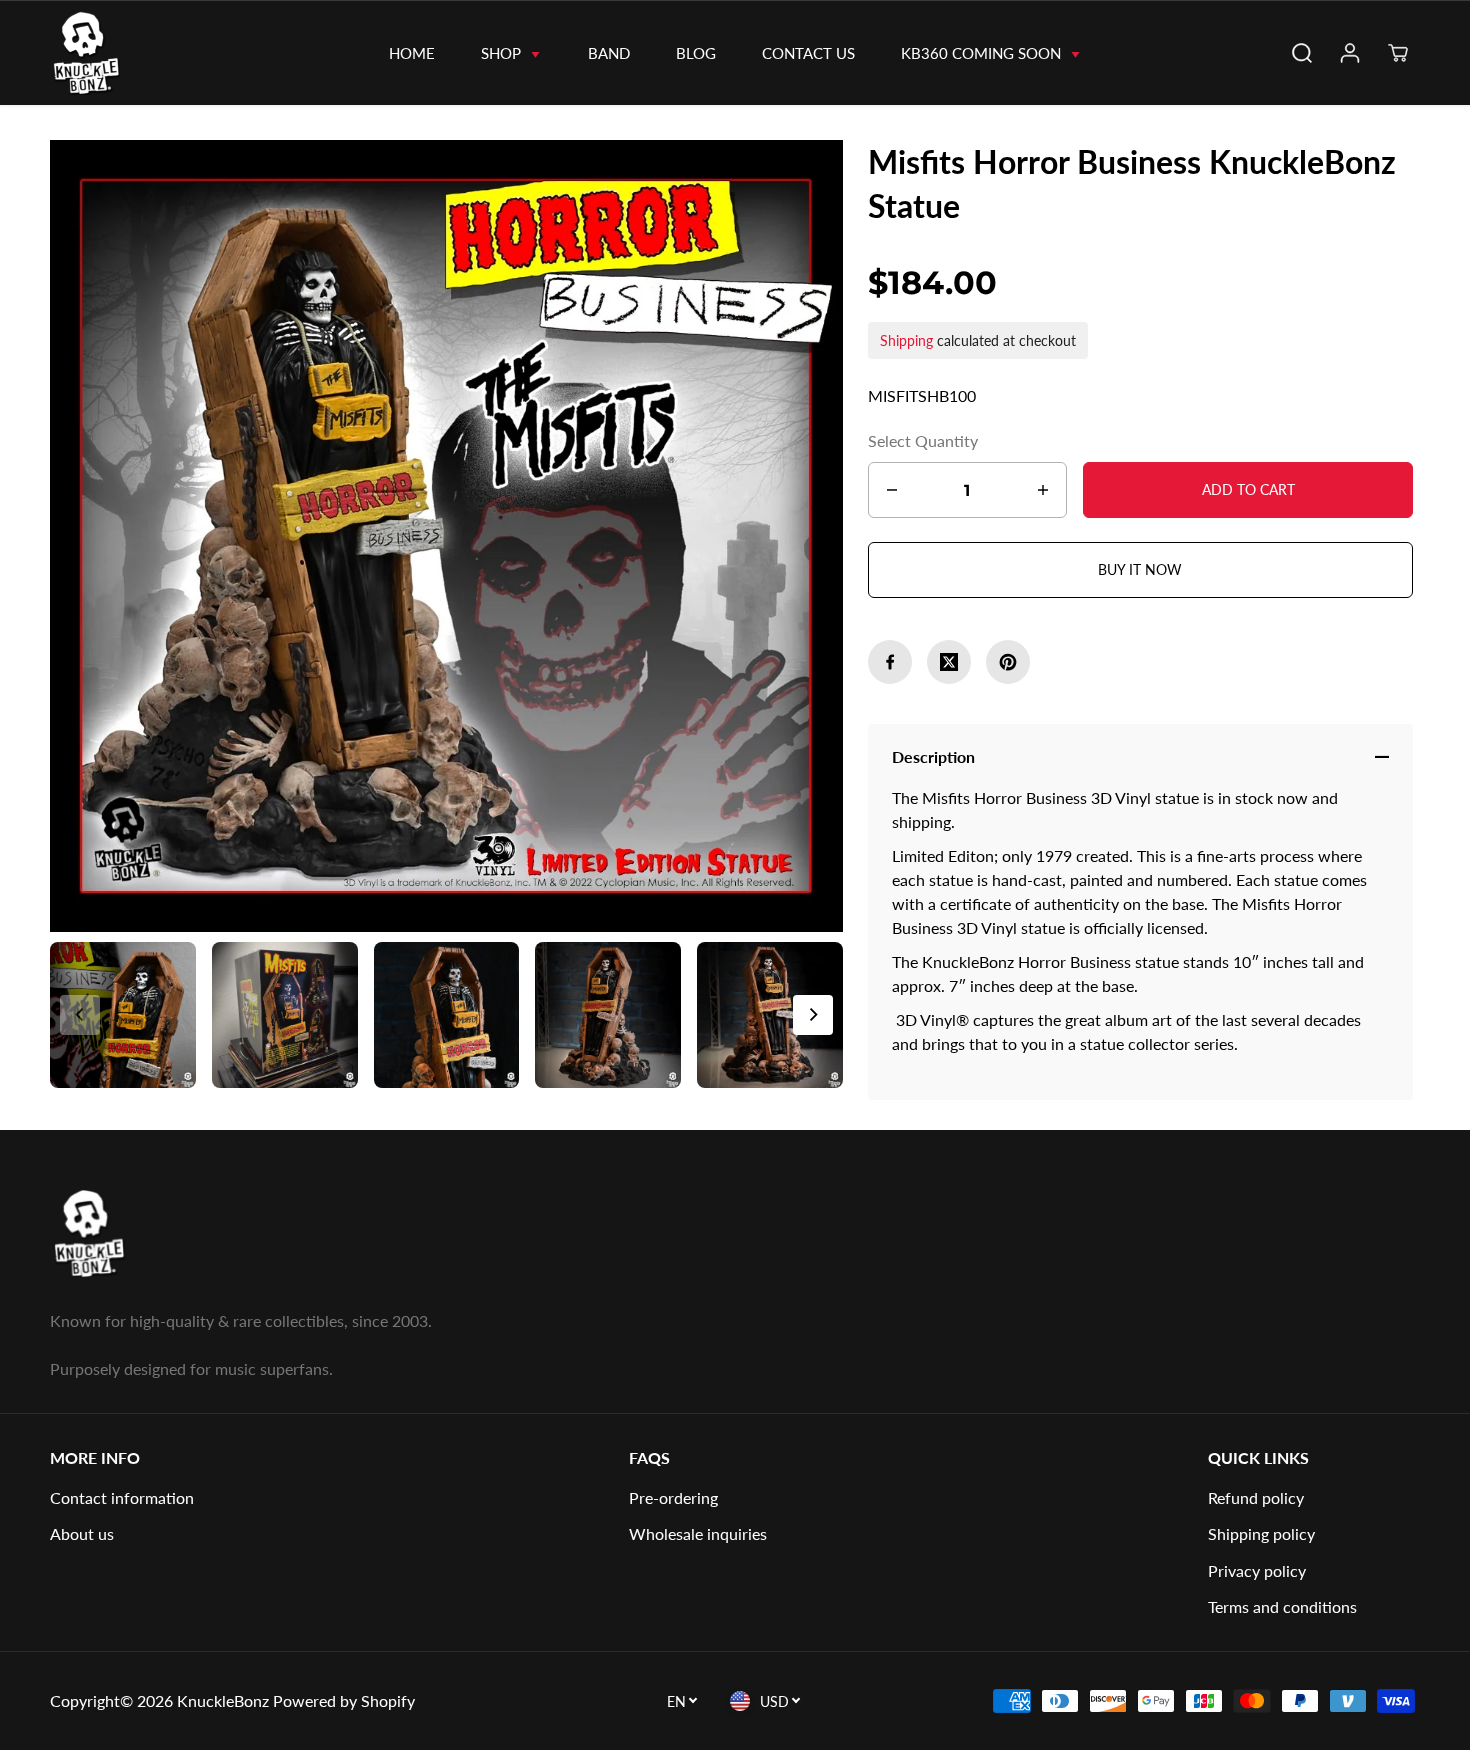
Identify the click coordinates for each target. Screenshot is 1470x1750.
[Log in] (1350, 53)
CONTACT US (808, 53)
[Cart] (1398, 53)
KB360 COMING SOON (983, 53)
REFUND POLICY (1256, 1497)
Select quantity (923, 440)
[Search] (1302, 53)
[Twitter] (949, 662)
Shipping (906, 340)
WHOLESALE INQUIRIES (698, 1533)
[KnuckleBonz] (122, 53)
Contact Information (122, 1497)
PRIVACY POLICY (1257, 1570)
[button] (813, 1015)
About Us (82, 1533)
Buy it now (1140, 569)
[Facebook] (890, 662)
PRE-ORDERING (673, 1497)
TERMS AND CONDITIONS (1282, 1606)
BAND (609, 53)
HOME (412, 53)
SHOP (503, 53)
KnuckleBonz (223, 1700)
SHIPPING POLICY (1261, 1533)
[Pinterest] (1008, 662)
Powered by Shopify (344, 1700)
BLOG (696, 53)
